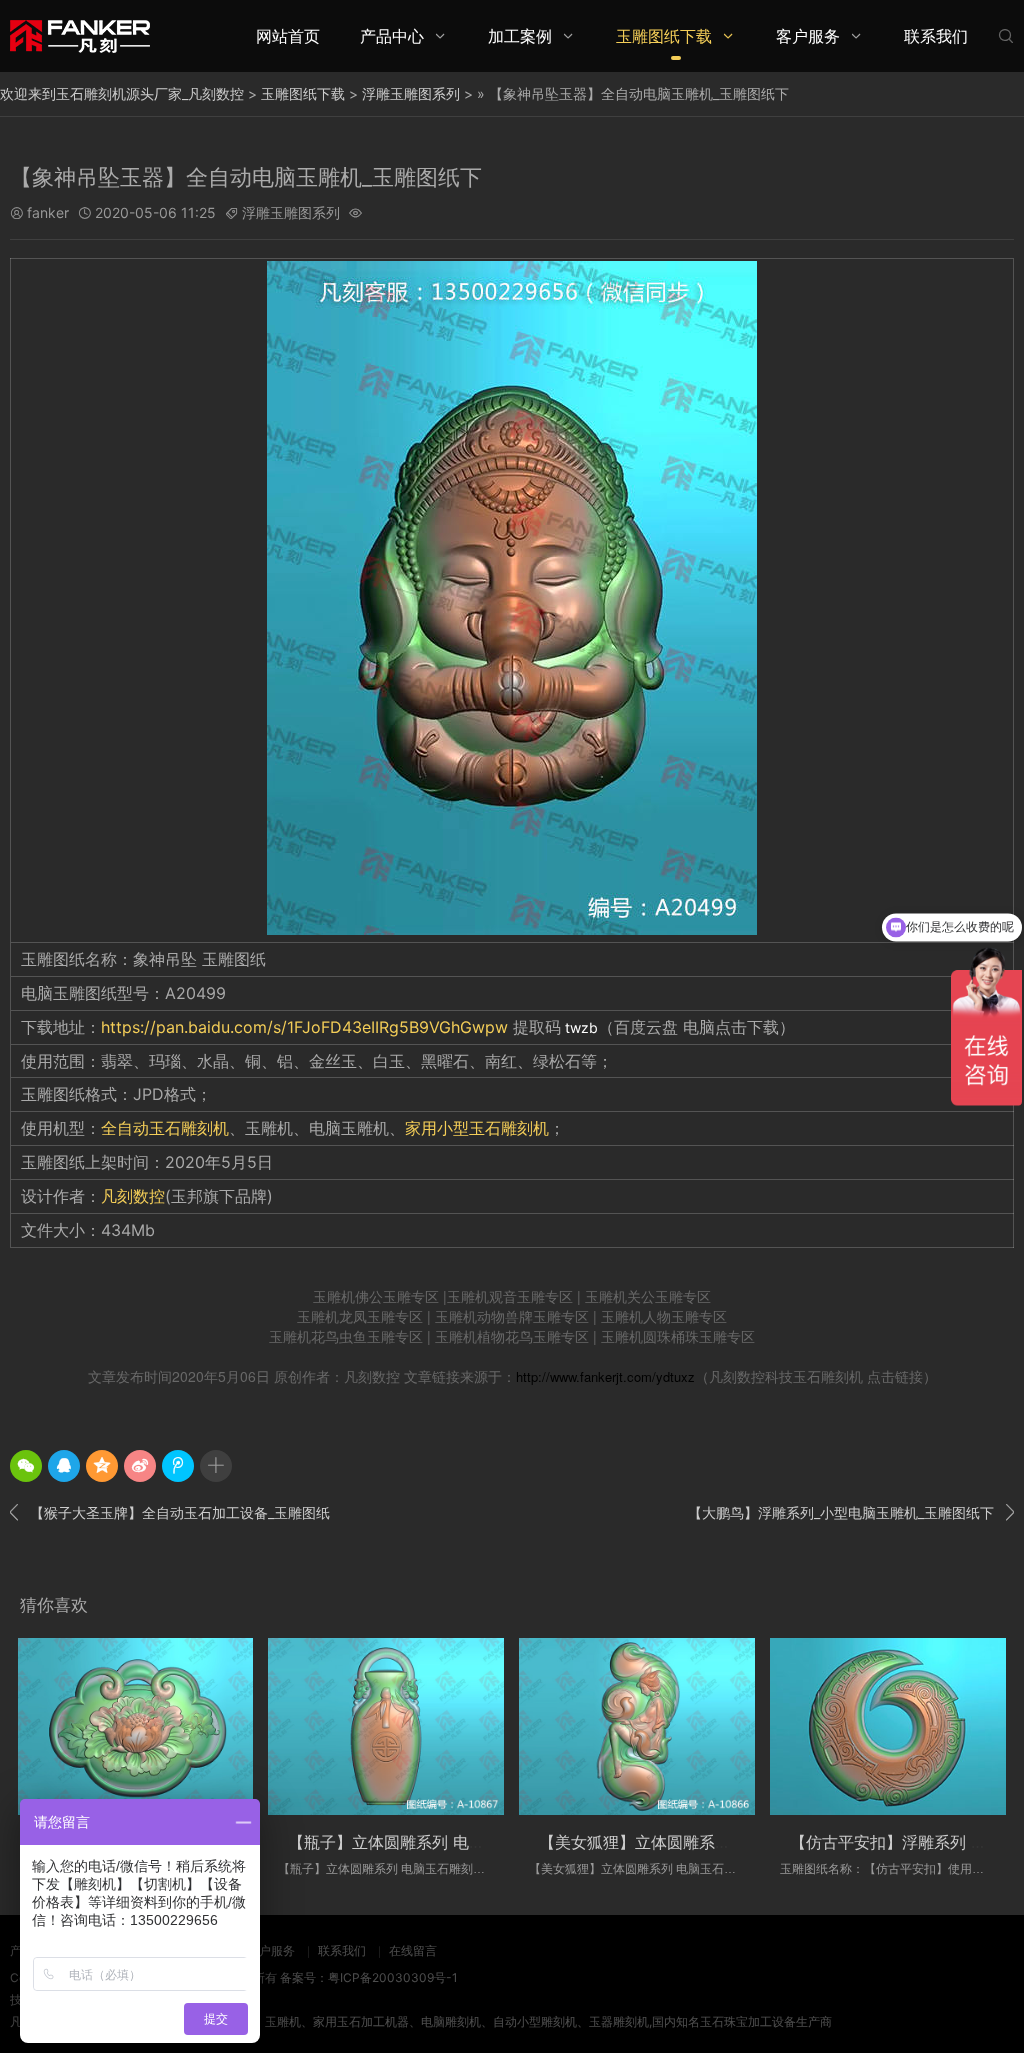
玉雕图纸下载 (664, 36)
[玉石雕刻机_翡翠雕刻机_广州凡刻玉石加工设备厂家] (80, 35)
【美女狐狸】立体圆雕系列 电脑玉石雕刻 (685, 1842)
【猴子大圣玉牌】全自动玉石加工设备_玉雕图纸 (170, 1512)
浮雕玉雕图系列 (411, 93)
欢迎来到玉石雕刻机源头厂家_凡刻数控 (122, 93)
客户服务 (808, 36)
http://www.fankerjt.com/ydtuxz (605, 1376)
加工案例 (520, 36)
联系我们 (936, 36)
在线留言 (413, 1950)
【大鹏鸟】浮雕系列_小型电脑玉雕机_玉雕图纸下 (851, 1512)
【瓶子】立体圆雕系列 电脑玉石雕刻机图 (434, 1842)
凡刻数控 (133, 1196)
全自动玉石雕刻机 (165, 1128)
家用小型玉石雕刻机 (477, 1128)
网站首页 (288, 36)
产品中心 (392, 36)
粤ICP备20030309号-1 (393, 1977)
